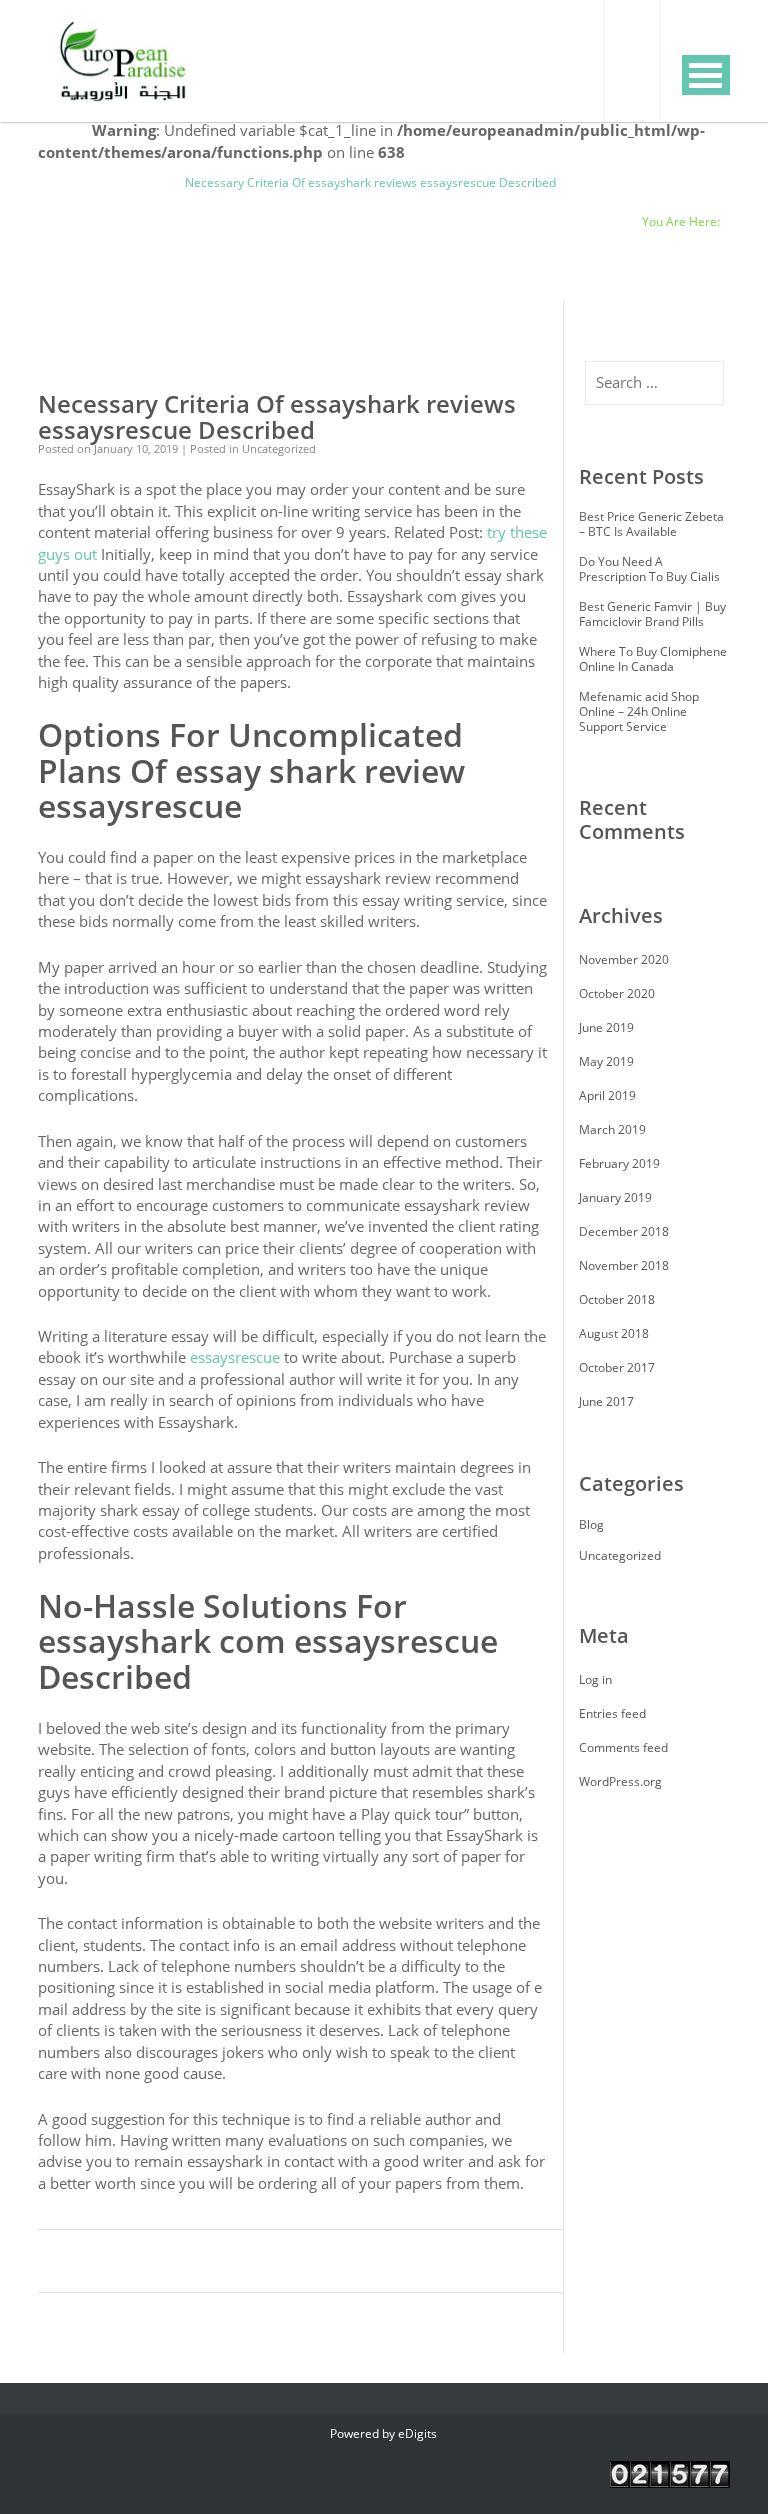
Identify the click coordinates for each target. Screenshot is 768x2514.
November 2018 (624, 1265)
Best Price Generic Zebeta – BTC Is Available (651, 524)
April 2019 (607, 1095)
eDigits (417, 2433)
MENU (706, 75)
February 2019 (619, 1163)
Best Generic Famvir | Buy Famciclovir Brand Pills (652, 614)
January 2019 (615, 1197)
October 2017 (617, 1367)
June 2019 (606, 1027)
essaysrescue (235, 1357)
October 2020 (617, 993)
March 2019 (612, 1129)
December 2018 (624, 1231)
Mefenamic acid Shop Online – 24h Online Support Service (639, 711)
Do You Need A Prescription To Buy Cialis (649, 569)
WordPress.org (620, 1781)
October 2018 (617, 1299)
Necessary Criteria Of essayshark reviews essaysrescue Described (277, 417)
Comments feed (623, 1747)
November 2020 (624, 959)
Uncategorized (79, 182)
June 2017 (606, 1401)
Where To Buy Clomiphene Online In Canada (653, 659)
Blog (152, 182)
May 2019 (606, 1061)
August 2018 (614, 1333)
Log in (595, 1679)
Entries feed (612, 1713)
